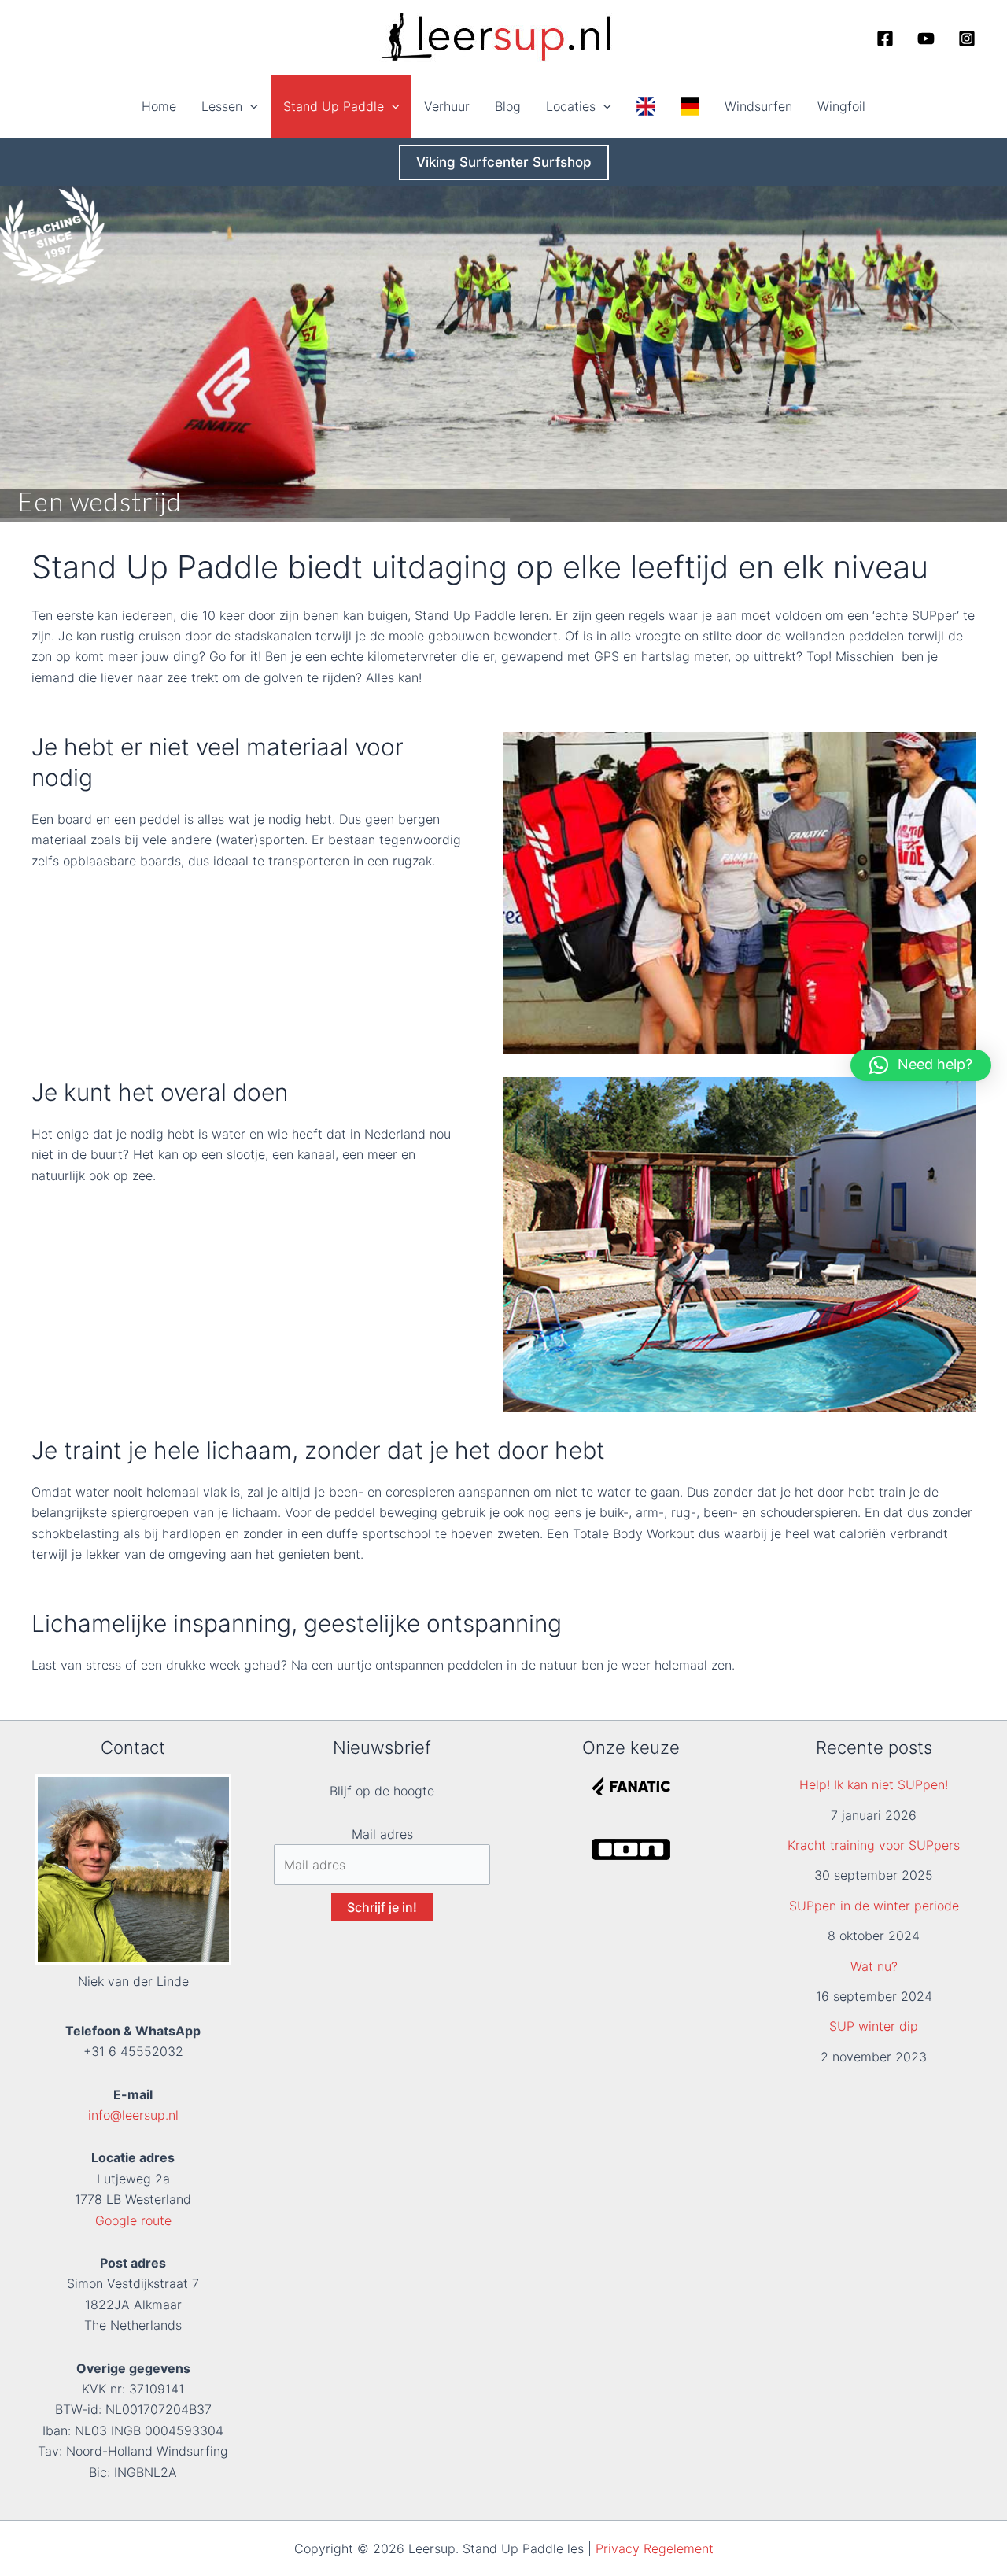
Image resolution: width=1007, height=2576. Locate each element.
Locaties (571, 106)
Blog (508, 106)
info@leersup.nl (133, 2115)
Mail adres (382, 1834)
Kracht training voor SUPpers (874, 1845)
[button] (250, 106)
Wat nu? (874, 1966)
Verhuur (447, 106)
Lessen (222, 106)
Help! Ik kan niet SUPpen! (874, 1784)
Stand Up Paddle (334, 106)
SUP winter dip (874, 2026)
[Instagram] (967, 39)
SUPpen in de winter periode (874, 1906)
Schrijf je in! (382, 1907)
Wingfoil (841, 106)
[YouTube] (926, 39)
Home (159, 106)
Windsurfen (758, 106)
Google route (133, 2220)
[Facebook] (885, 39)
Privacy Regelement (655, 2548)
